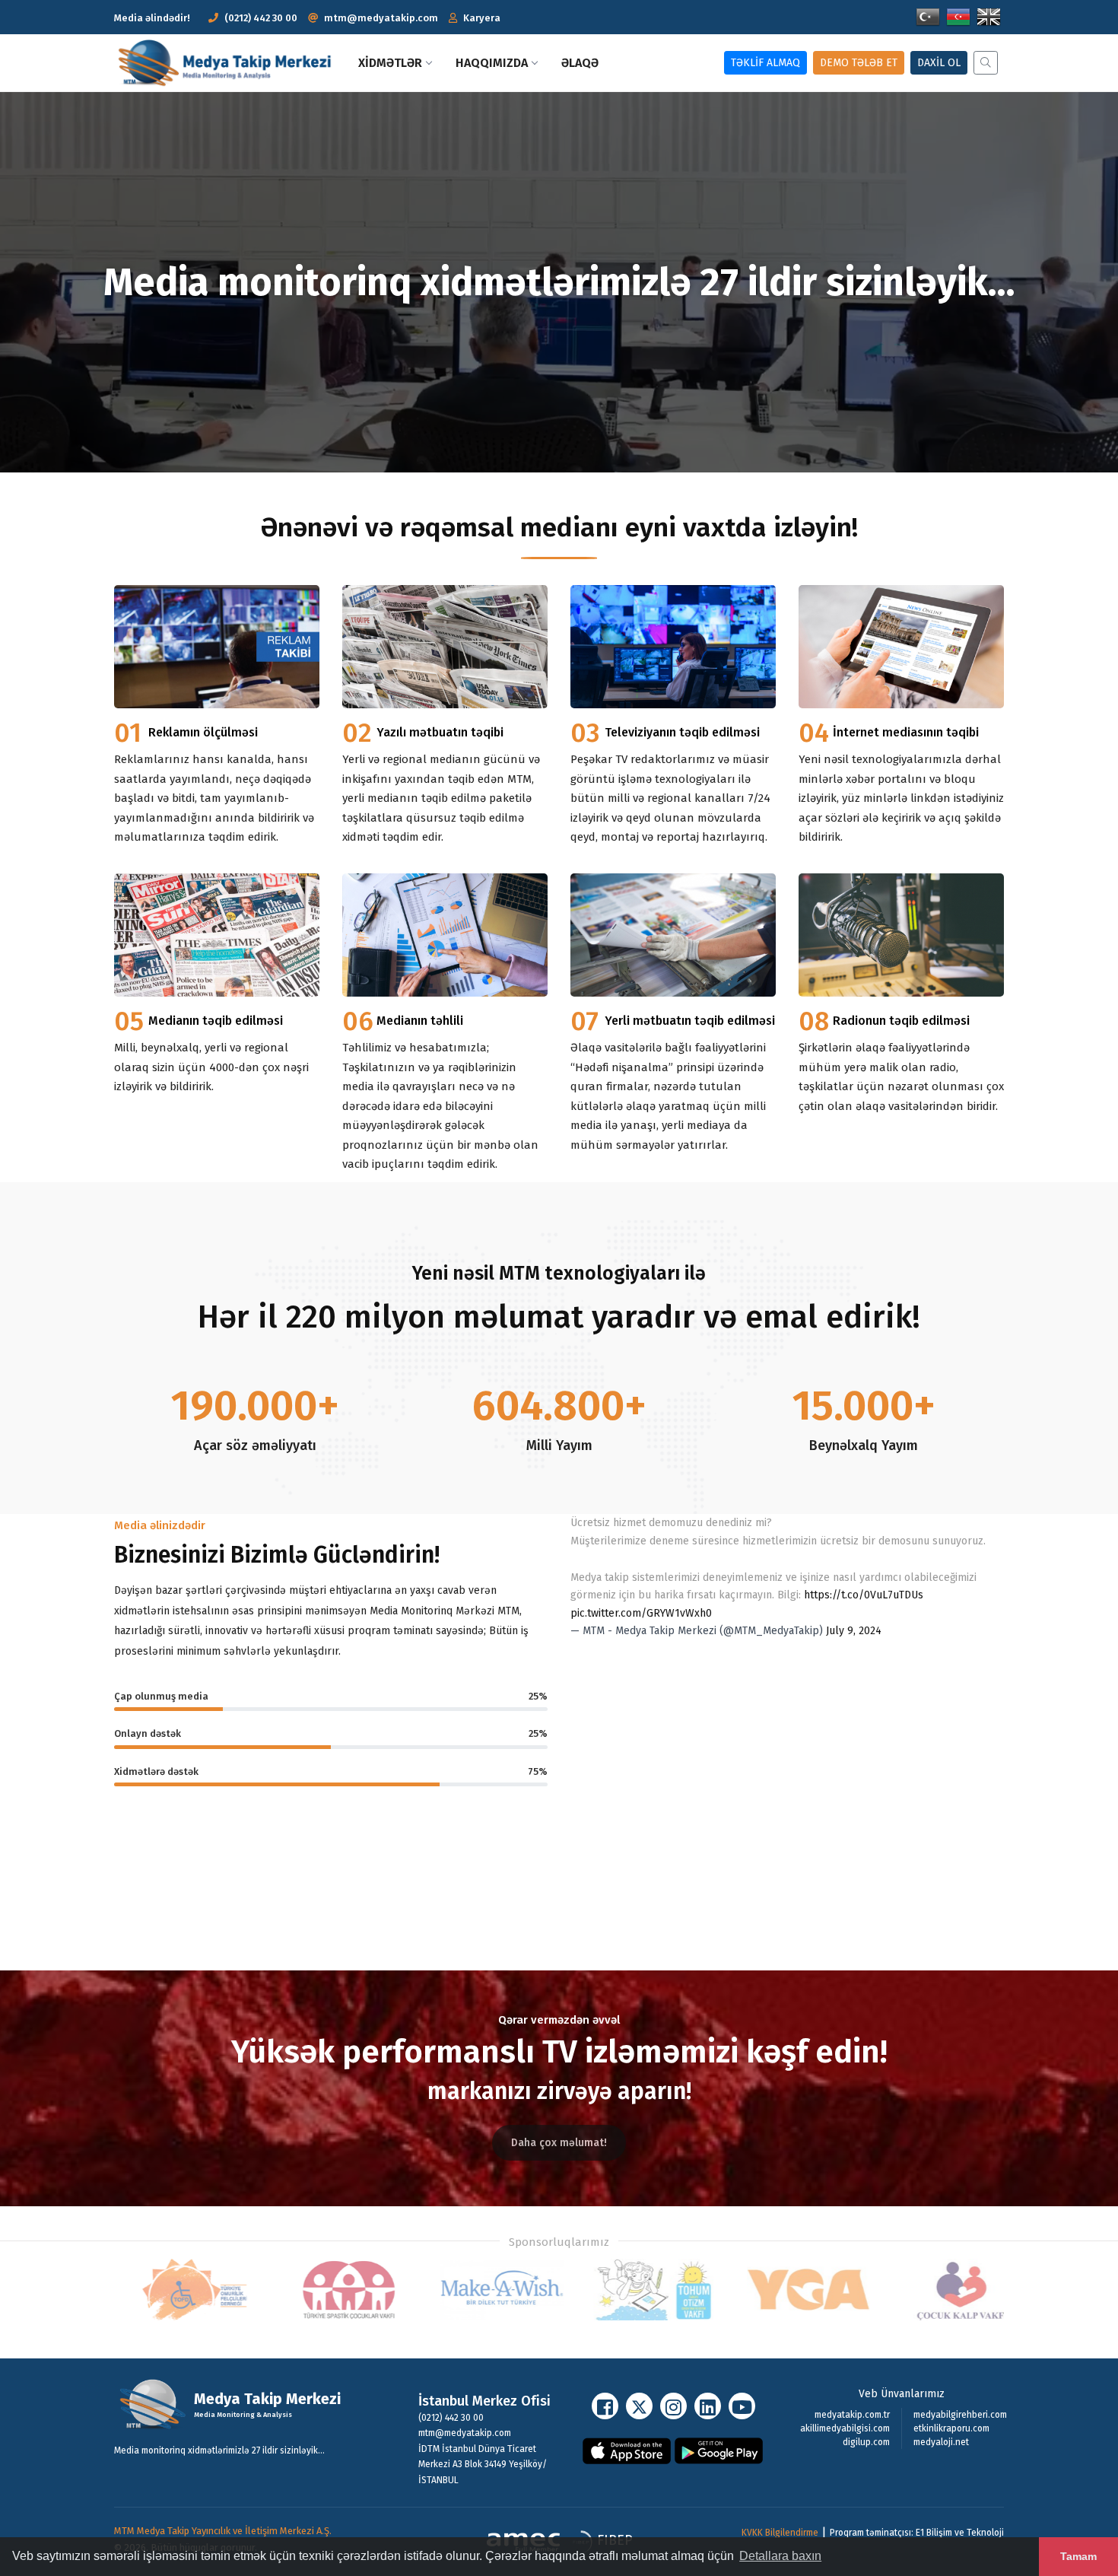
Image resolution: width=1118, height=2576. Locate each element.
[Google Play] (719, 2449)
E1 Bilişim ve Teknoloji (960, 2533)
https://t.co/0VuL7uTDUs (864, 1595)
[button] (475, 18)
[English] (989, 16)
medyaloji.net (941, 2442)
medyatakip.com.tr (852, 2415)
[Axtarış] (983, 63)
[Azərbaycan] (958, 16)
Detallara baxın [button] (780, 2556)
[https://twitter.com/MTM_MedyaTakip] (639, 2406)
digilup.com (866, 2442)
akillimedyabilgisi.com (845, 2428)
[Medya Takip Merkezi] (230, 63)
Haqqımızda (492, 63)
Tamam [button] (1078, 2556)
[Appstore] (627, 2449)
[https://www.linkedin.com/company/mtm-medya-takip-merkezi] (708, 2406)
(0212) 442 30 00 (261, 18)
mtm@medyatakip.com (381, 18)
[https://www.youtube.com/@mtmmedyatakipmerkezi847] (742, 2406)
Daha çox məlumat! (559, 2143)
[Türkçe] (928, 16)
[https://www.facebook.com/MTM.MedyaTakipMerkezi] (605, 2406)
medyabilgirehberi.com (960, 2415)
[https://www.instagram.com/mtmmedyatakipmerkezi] (673, 2406)
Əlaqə (580, 63)
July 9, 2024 (854, 1631)
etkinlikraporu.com (951, 2428)
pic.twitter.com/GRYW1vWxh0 (641, 1613)
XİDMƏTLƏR (390, 63)
